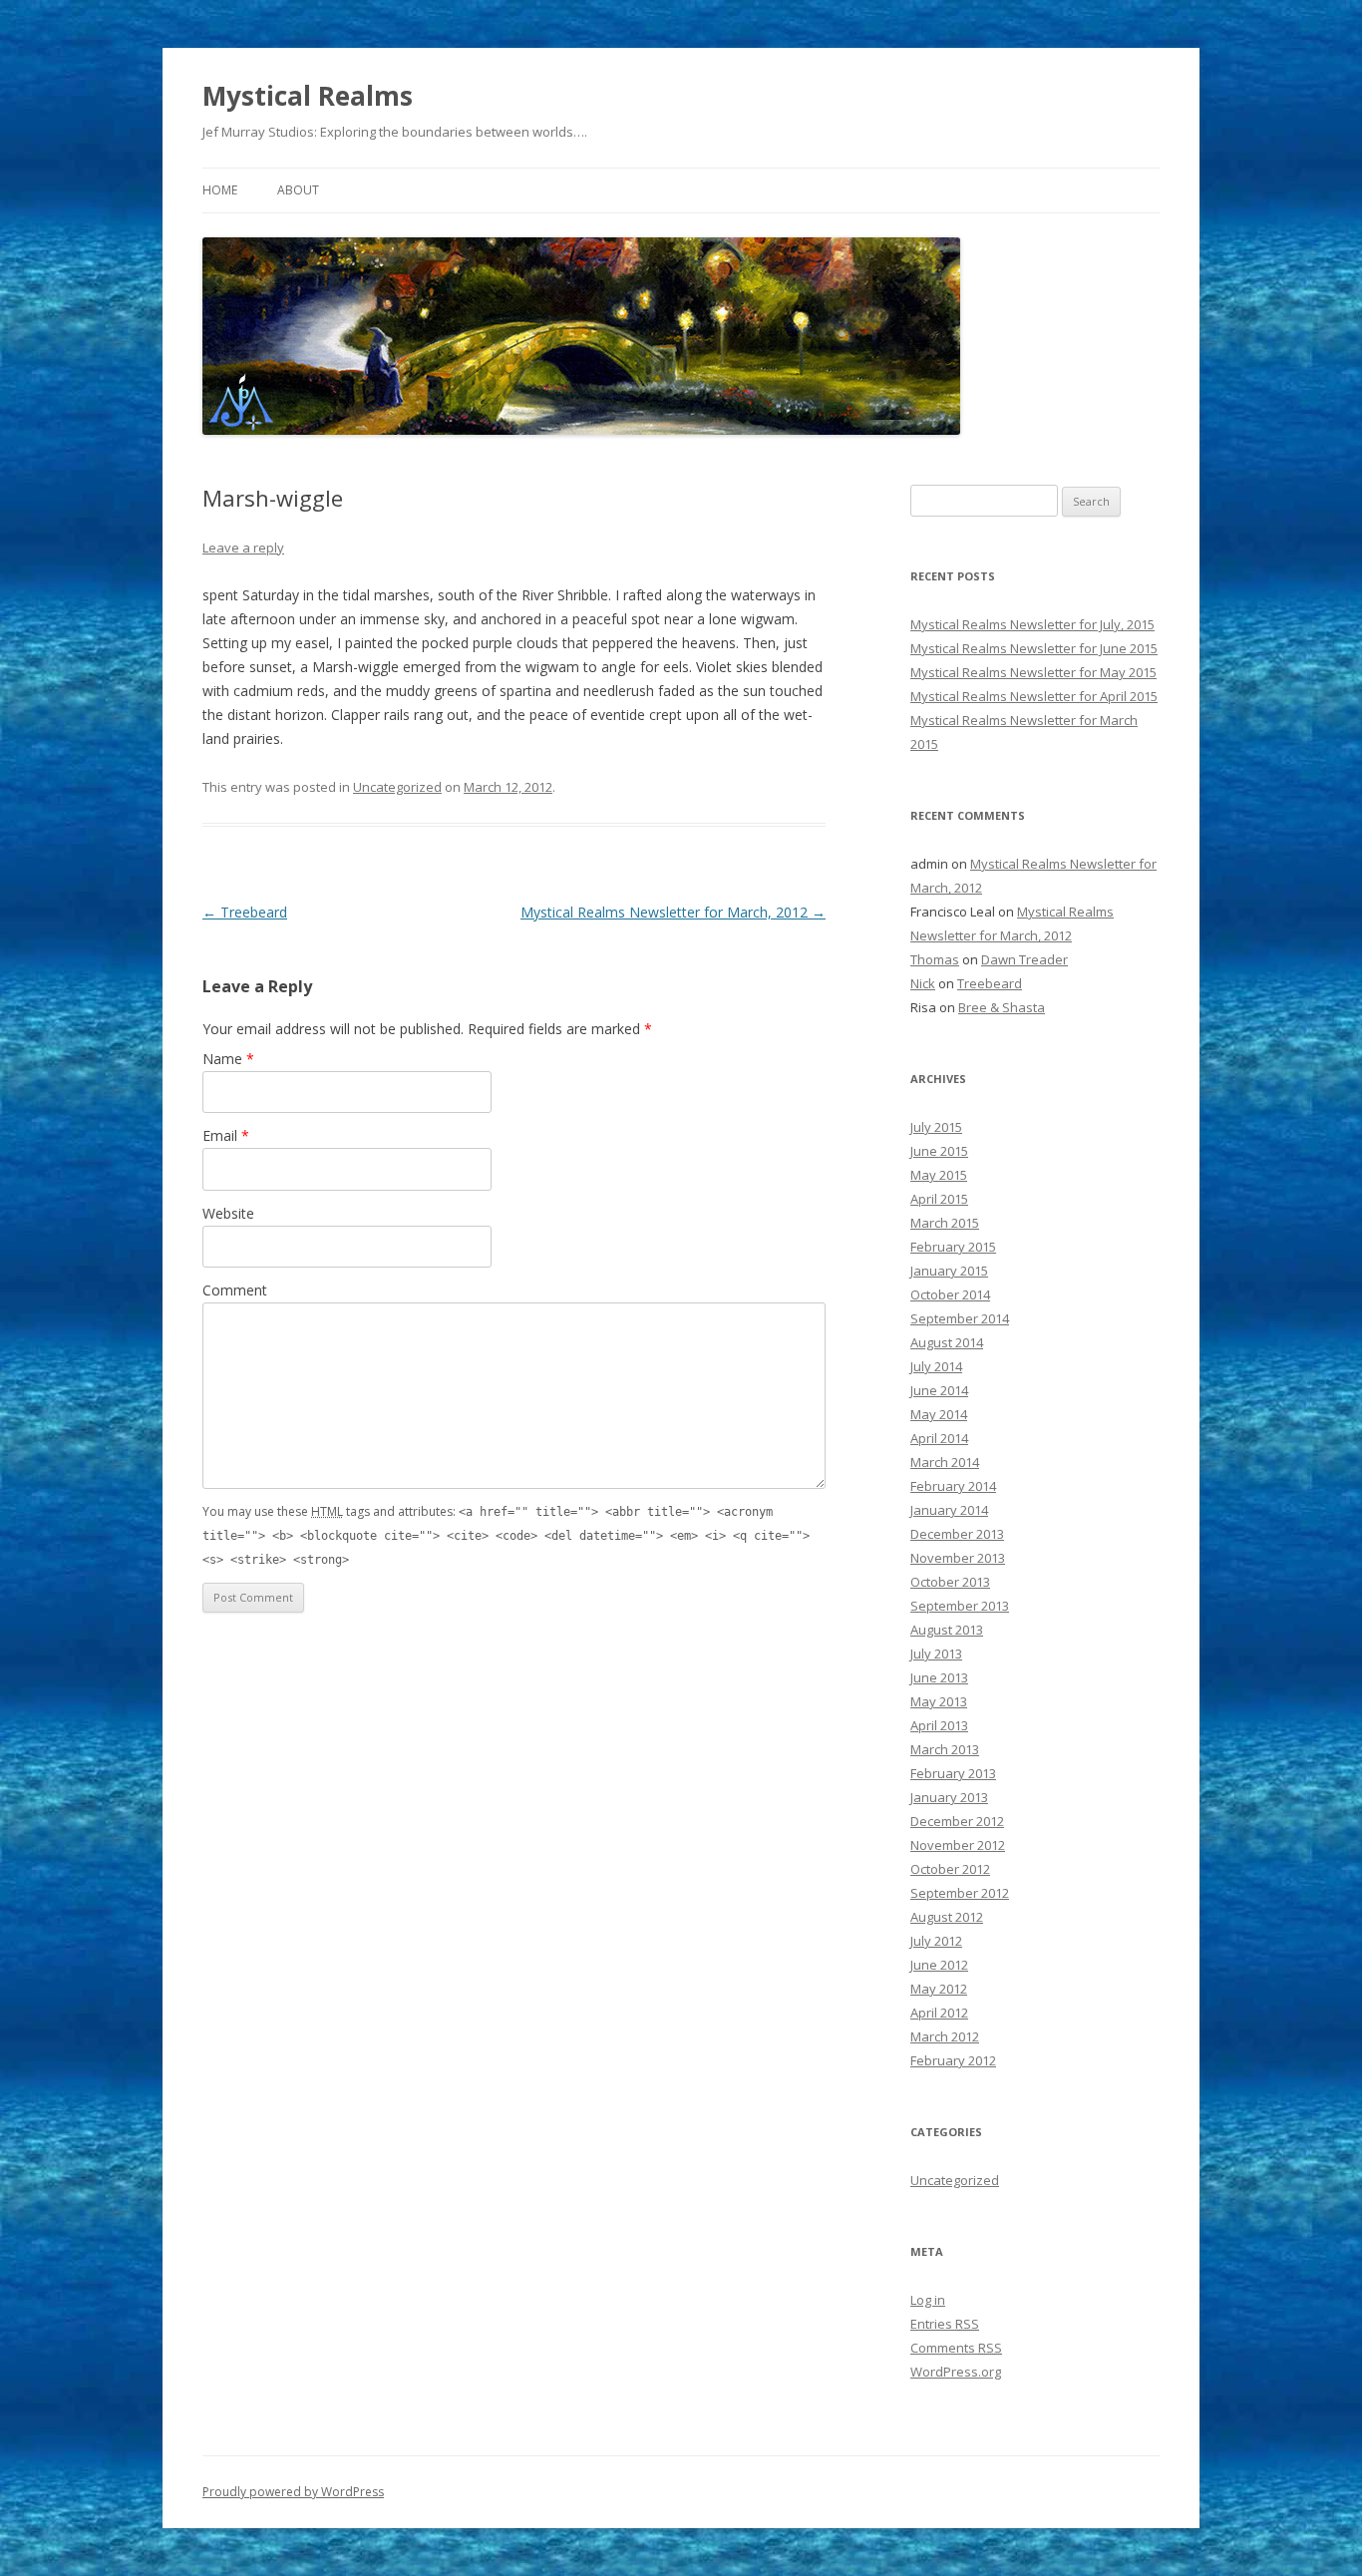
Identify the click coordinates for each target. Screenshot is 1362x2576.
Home (220, 190)
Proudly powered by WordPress (293, 2492)
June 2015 (939, 1151)
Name (228, 1059)
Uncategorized (397, 787)
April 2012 (939, 2013)
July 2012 (936, 1941)
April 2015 (939, 1199)
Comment (235, 1290)
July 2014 (936, 1366)
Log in (928, 2300)
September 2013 (960, 1606)
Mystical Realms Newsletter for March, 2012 (673, 912)
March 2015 (945, 1223)
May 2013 (939, 1701)
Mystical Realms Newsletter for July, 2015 (1032, 624)
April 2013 (939, 1725)
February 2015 (953, 1247)
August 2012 (947, 1917)
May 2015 (939, 1175)
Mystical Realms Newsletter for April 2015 (1034, 696)
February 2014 (953, 1486)
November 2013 (958, 1558)
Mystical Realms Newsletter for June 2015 (1034, 648)
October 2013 (950, 1582)
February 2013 (953, 1773)
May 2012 (939, 1989)
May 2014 (939, 1414)
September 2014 (960, 1318)
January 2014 (949, 1510)
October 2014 (950, 1294)
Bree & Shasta (1002, 1007)
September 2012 (960, 1893)
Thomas (935, 959)
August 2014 (947, 1342)
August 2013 (947, 1630)
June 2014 (939, 1390)
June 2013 (939, 1677)
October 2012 (950, 1869)
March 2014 (945, 1462)
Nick (923, 983)
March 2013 (945, 1749)
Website (228, 1213)
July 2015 (936, 1127)
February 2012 (953, 2060)
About (298, 190)
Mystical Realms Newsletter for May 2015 (1033, 672)
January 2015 (949, 1271)
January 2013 (949, 1797)
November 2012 (958, 1845)
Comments (956, 2348)
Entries (945, 2324)
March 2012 (945, 2036)
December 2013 (957, 1534)
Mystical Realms (308, 96)
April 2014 (939, 1438)
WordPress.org (956, 2372)
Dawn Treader (1024, 959)
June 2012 (939, 1965)
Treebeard (245, 912)
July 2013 (936, 1654)
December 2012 (957, 1821)
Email (226, 1135)
